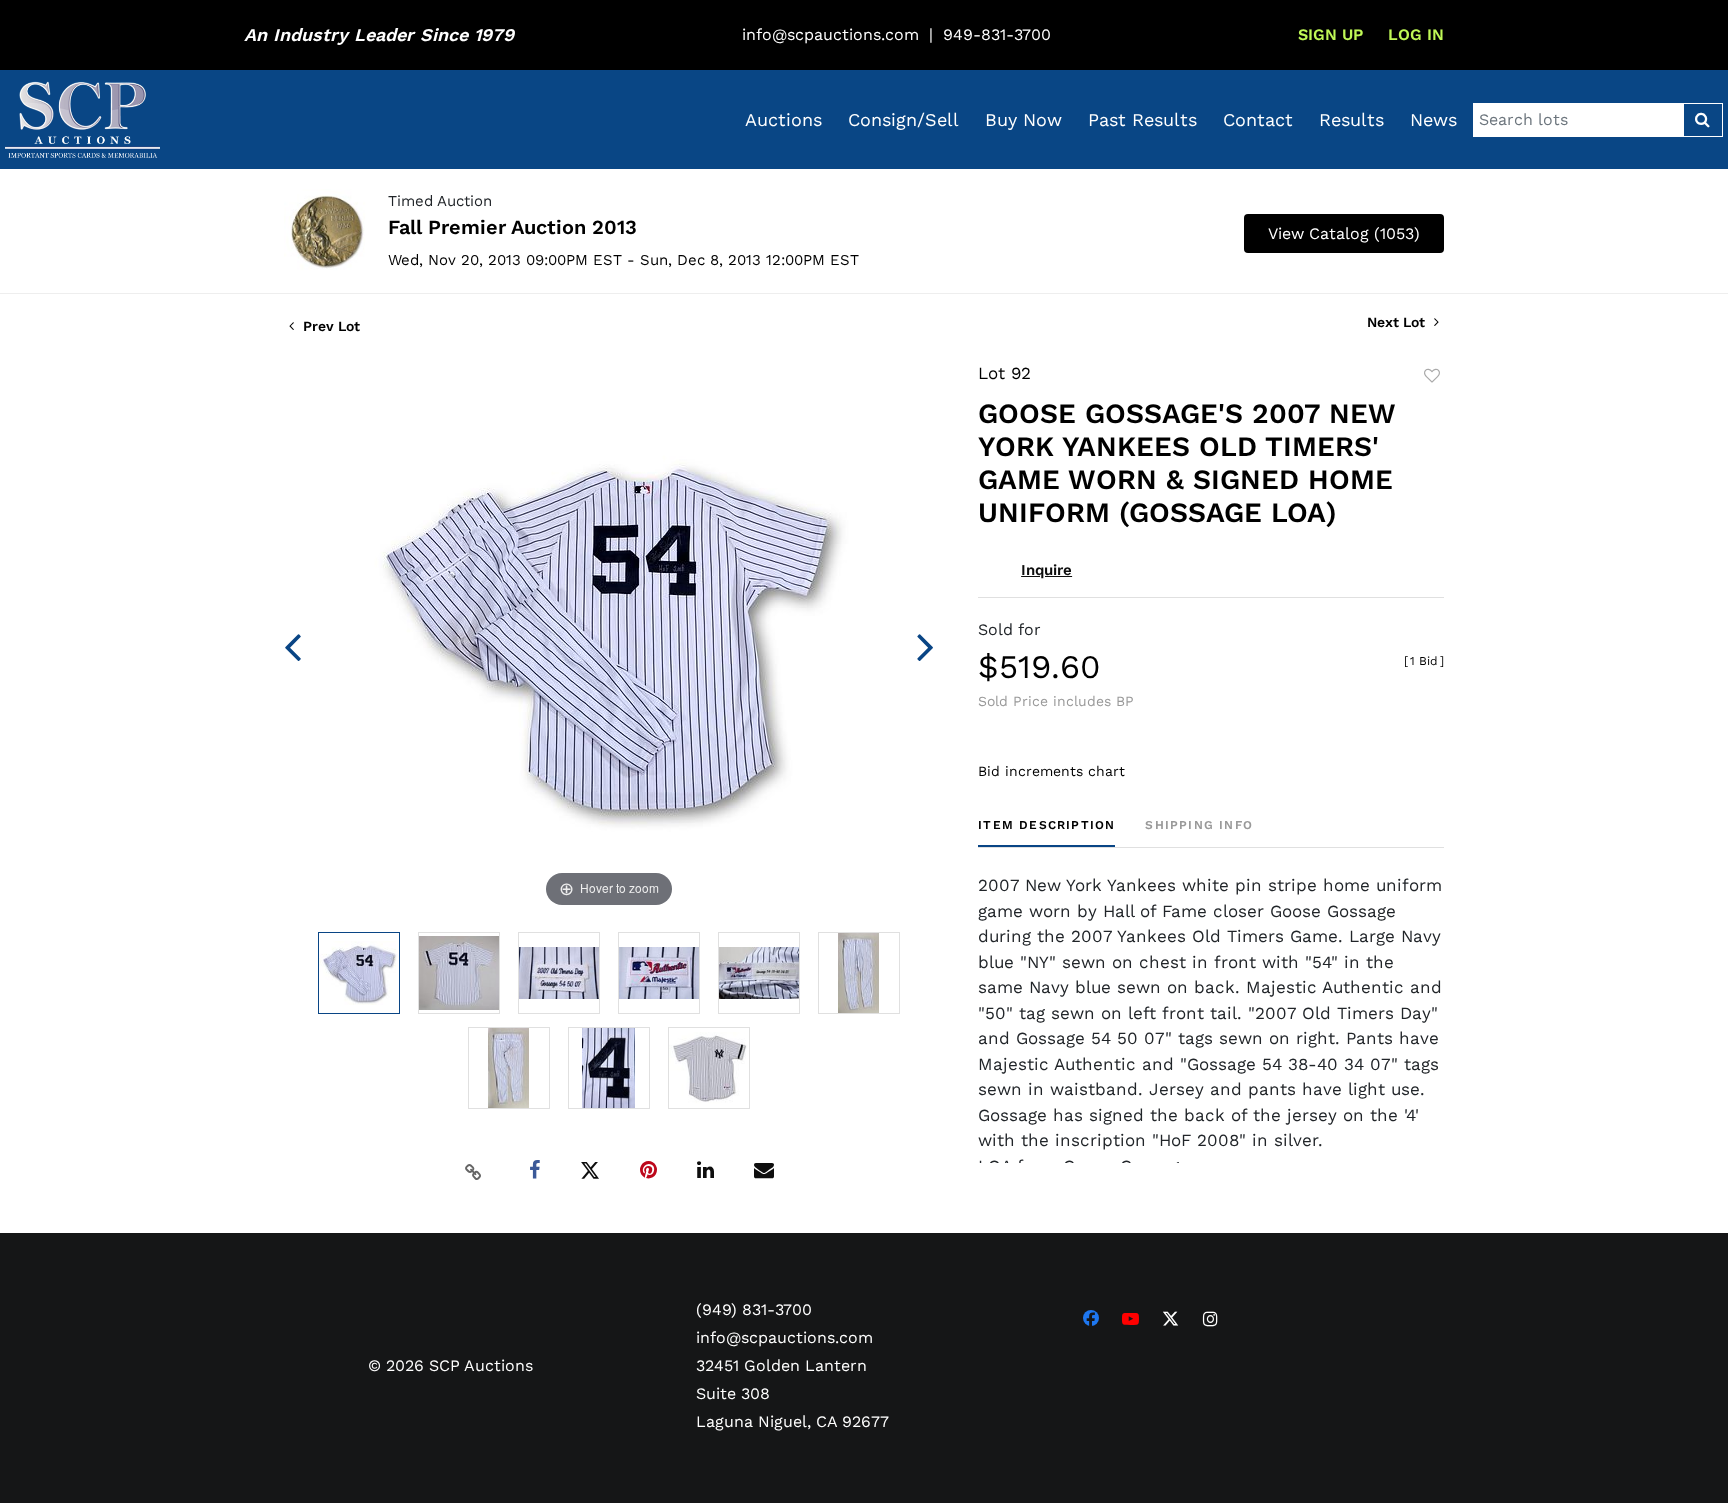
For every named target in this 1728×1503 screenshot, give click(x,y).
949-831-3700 (997, 34)
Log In (1416, 34)
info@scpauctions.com (830, 34)
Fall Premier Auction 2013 (512, 227)
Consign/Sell (903, 119)
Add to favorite (1432, 376)
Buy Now (1023, 119)
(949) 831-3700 (754, 1309)
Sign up (1330, 34)
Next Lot (1398, 322)
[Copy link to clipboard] (474, 1171)
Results (1351, 119)
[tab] (1046, 832)
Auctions (783, 119)
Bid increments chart (1051, 771)
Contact (1258, 119)
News (1433, 119)
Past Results (1142, 119)
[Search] (1702, 120)
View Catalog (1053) (1344, 233)
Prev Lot (329, 326)
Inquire (1046, 570)
